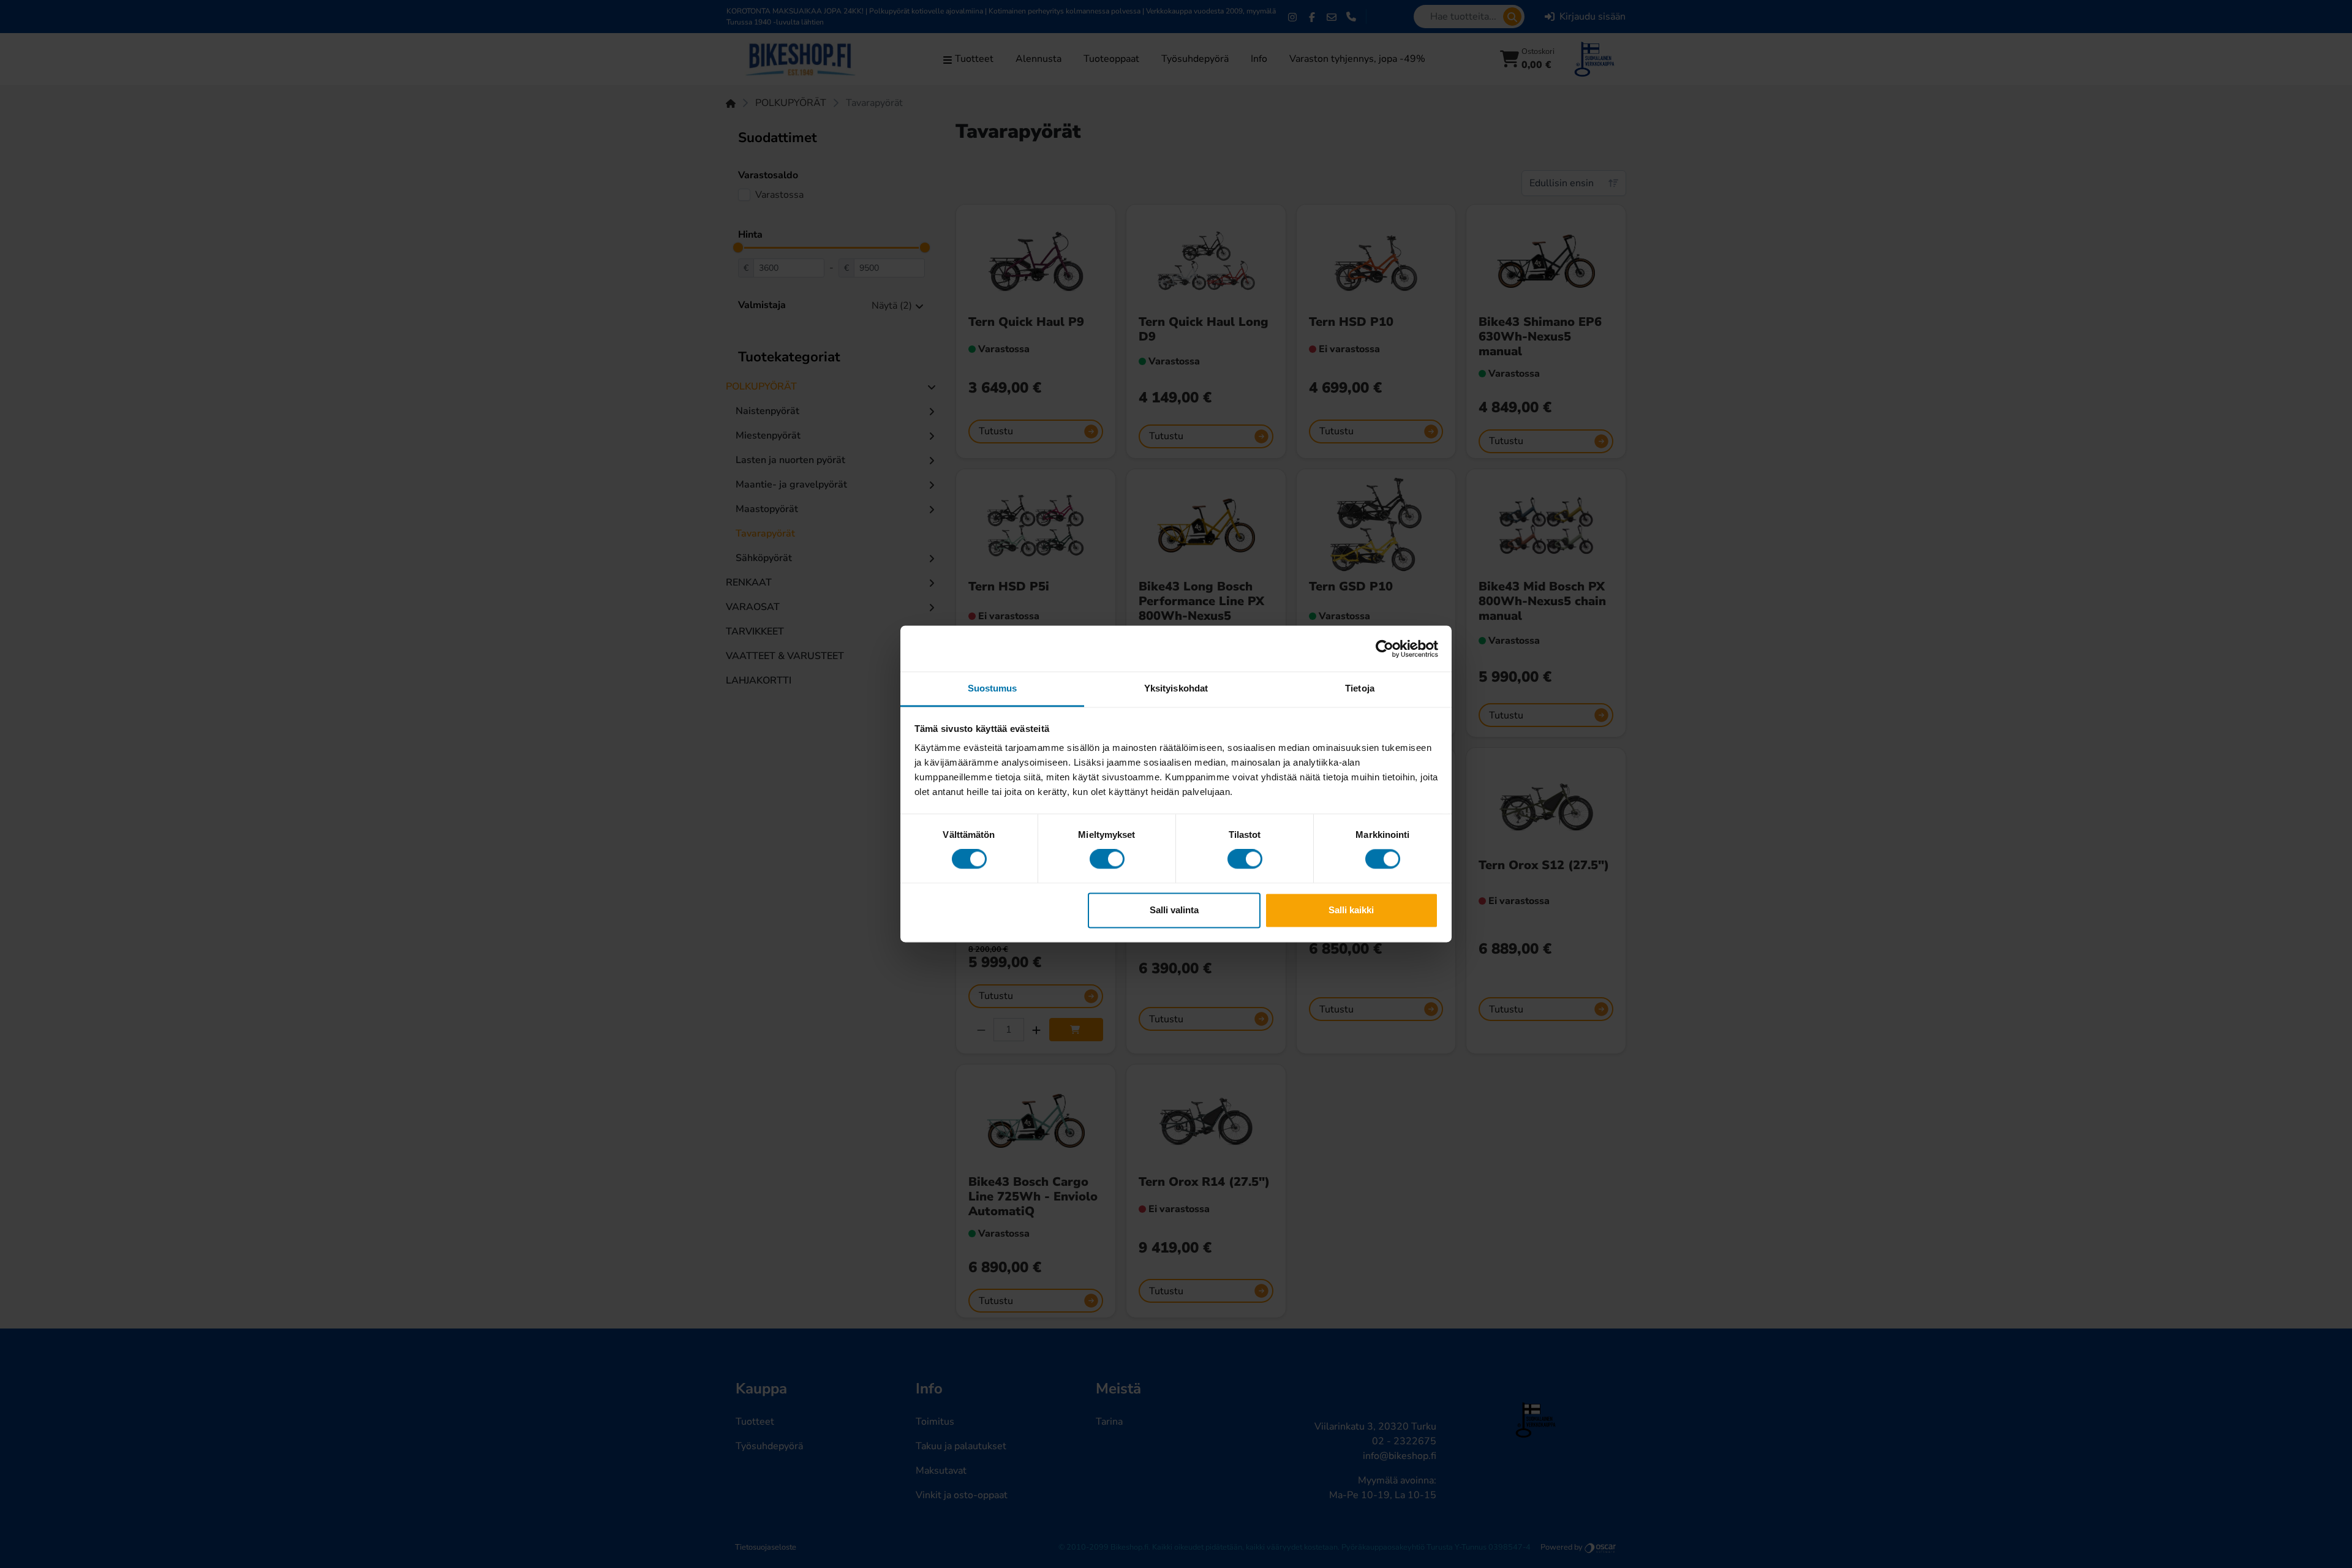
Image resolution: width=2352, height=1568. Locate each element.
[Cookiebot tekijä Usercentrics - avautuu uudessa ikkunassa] (1385, 649)
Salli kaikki (1351, 910)
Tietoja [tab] (1360, 688)
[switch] (1107, 859)
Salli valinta (1174, 910)
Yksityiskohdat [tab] (1176, 688)
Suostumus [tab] (993, 688)
